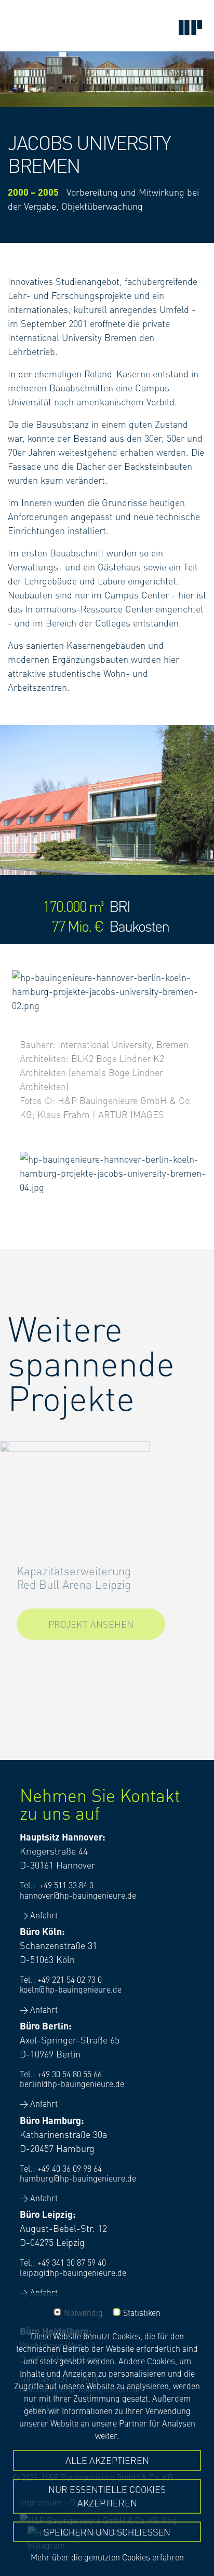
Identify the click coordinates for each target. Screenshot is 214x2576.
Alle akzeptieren (107, 2460)
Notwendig (83, 2313)
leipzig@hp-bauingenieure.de (73, 2272)
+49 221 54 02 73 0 (70, 1979)
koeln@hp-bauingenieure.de (71, 1989)
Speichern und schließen (107, 2532)
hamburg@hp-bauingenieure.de (78, 2178)
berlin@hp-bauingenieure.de (72, 2083)
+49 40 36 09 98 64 (70, 2168)
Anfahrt (44, 1915)
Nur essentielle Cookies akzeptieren (107, 2496)
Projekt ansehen (91, 1624)
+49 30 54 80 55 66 (70, 2074)
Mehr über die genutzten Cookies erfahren (107, 2557)
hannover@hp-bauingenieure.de (78, 1895)
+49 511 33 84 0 (66, 1885)
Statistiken (142, 2313)
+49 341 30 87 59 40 (72, 2262)
